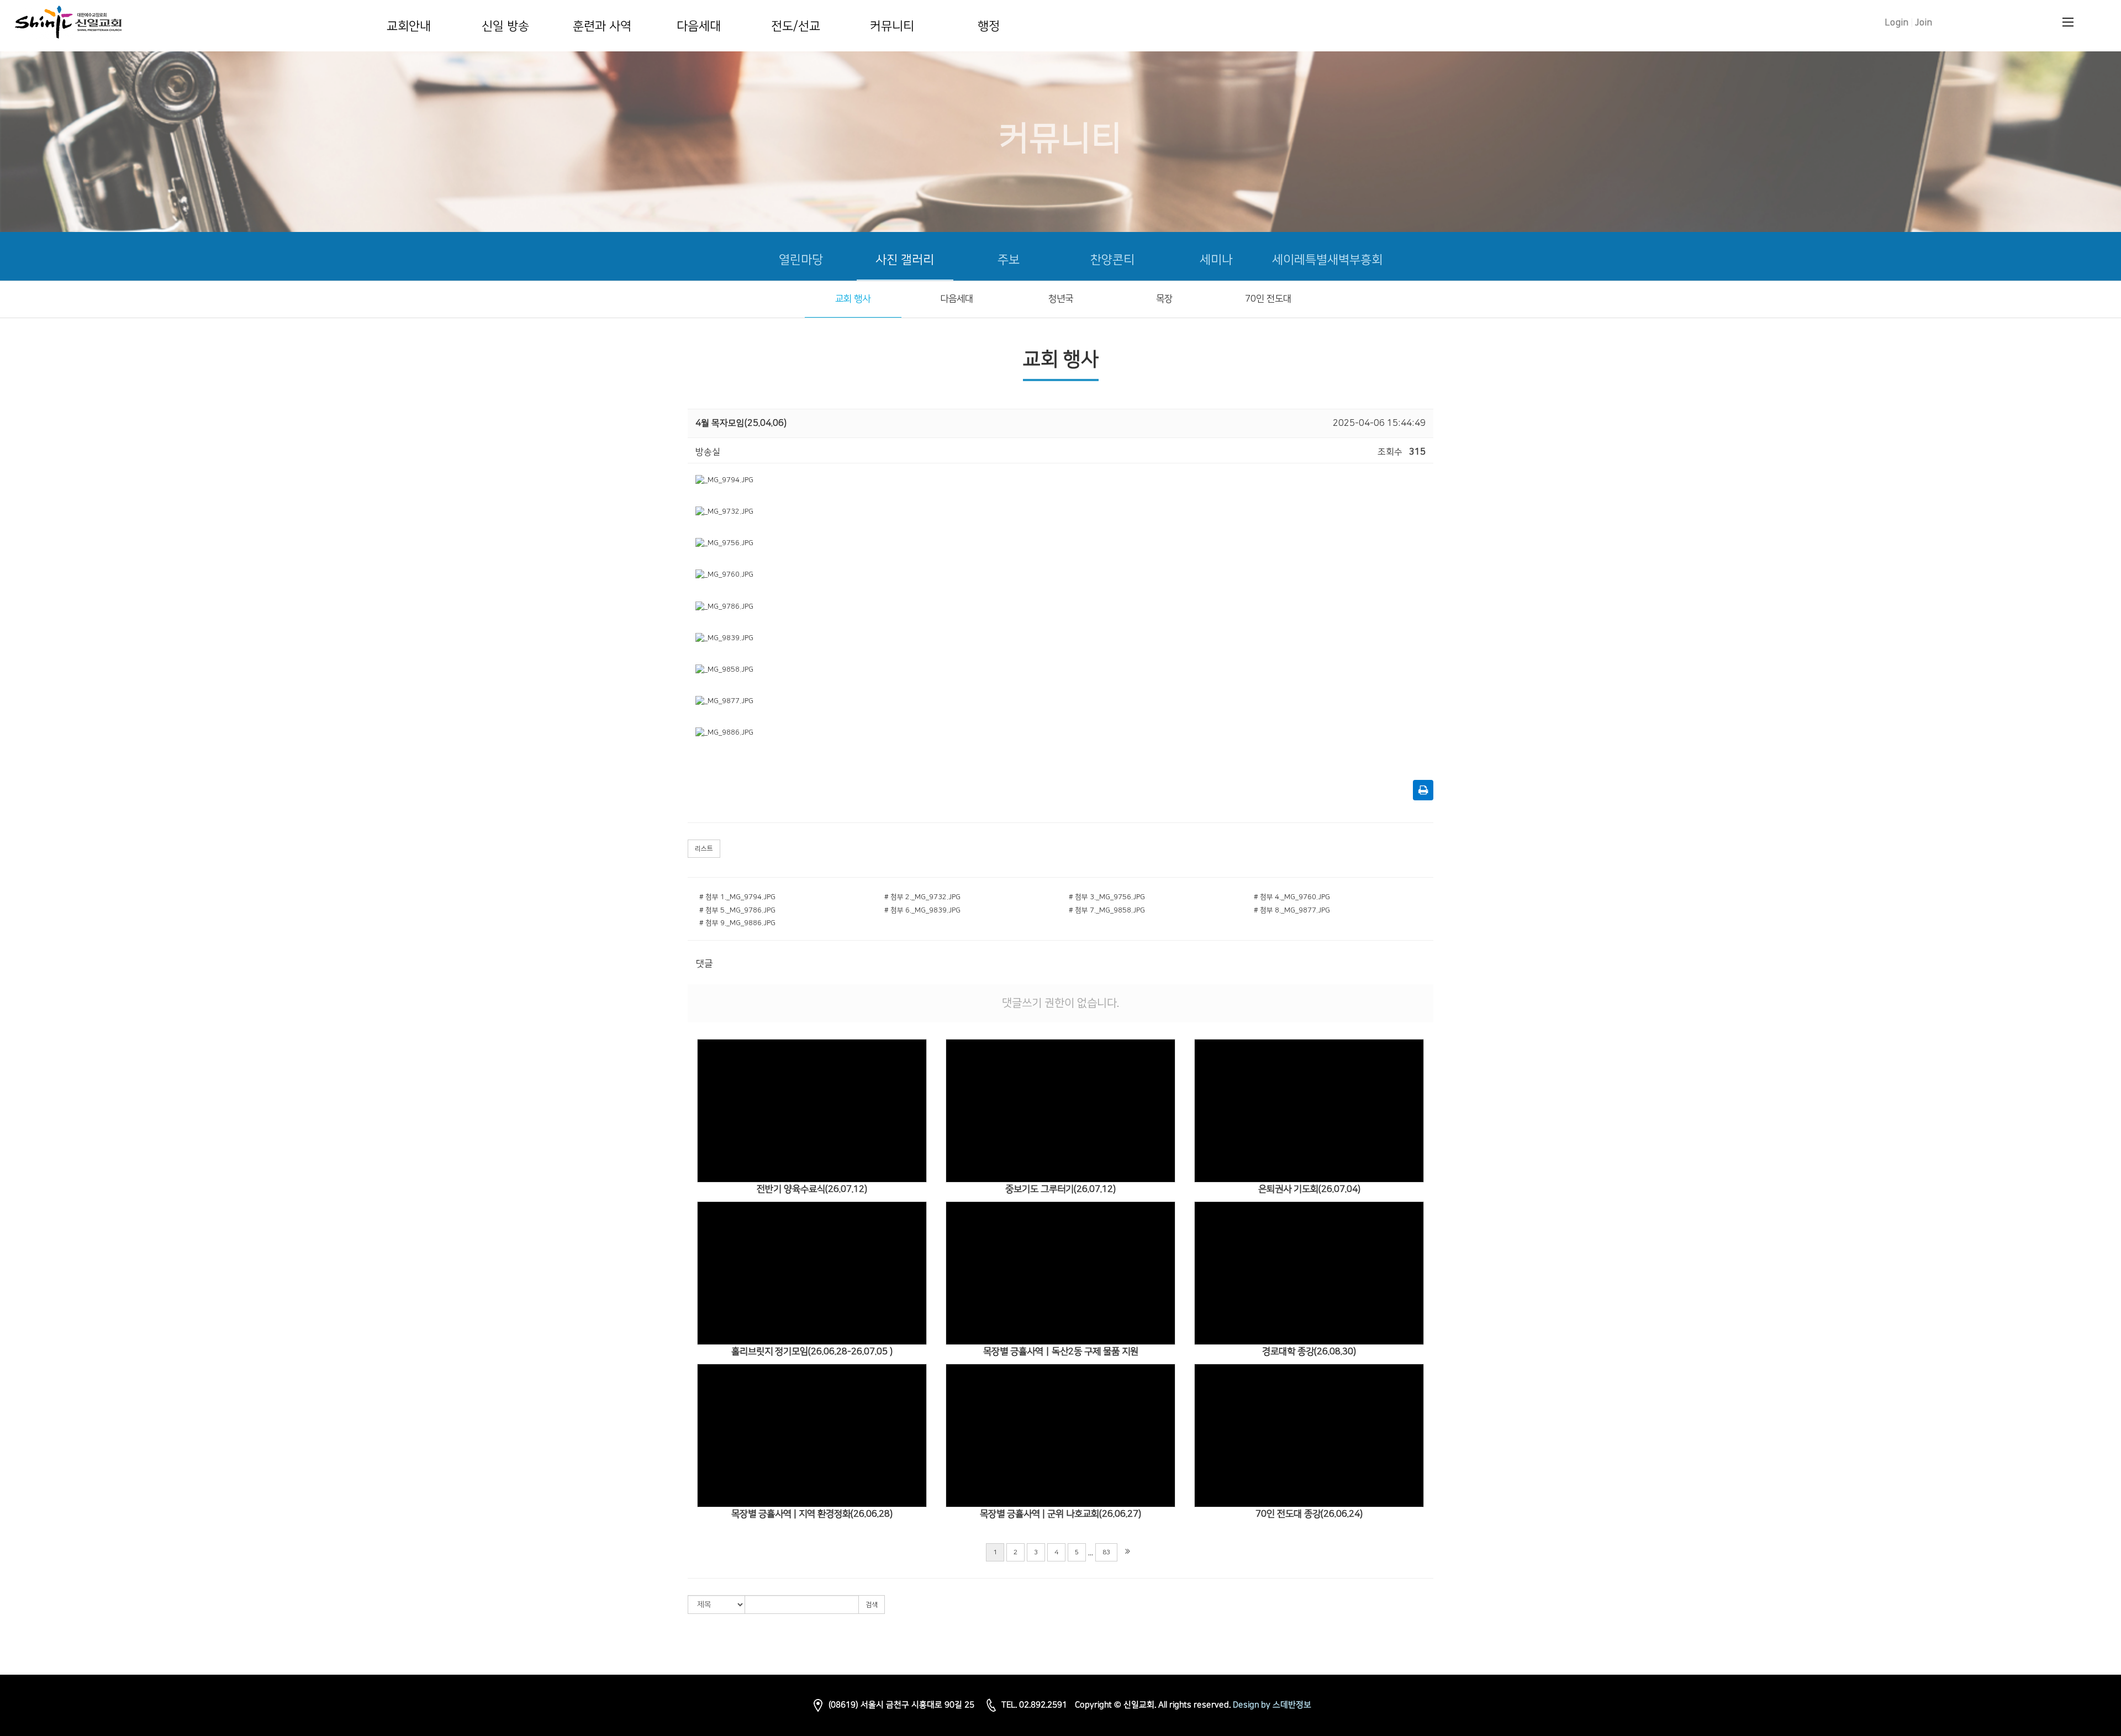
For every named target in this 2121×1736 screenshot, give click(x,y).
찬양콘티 (1112, 260)
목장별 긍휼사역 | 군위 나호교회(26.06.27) (1060, 1514)
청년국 (1061, 299)
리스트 (704, 849)
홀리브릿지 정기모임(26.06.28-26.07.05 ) (812, 1352)
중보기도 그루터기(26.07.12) (1060, 1189)
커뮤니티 (892, 26)
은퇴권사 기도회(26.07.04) (1309, 1189)
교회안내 (409, 26)
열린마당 (801, 260)
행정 (989, 26)
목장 (1164, 299)
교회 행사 (853, 299)
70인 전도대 (1268, 299)
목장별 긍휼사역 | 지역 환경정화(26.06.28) (812, 1514)
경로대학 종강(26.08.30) (1309, 1352)
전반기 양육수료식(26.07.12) (812, 1189)
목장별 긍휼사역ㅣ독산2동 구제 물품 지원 (1061, 1352)
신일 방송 (505, 26)
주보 (1009, 260)
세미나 (1216, 260)
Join (1924, 23)
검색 (872, 1605)
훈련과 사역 (602, 26)
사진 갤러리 (905, 260)
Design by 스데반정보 (1272, 1705)
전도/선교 (796, 26)
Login (1897, 23)
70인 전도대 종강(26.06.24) (1309, 1514)
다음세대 (699, 26)
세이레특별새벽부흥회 (1327, 260)
